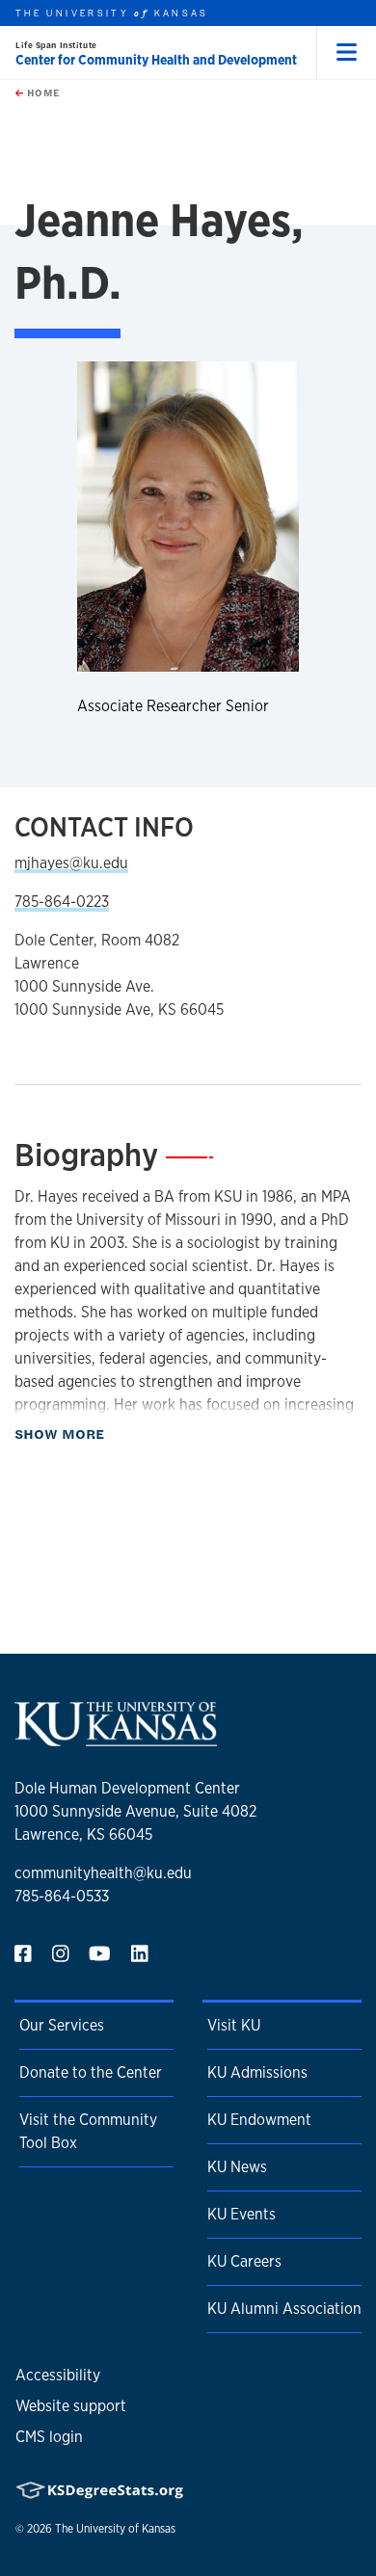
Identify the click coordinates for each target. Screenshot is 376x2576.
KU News (237, 2167)
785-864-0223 (62, 902)
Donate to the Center (91, 2072)
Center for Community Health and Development (156, 60)
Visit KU (234, 2025)
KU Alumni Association (284, 2309)
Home (41, 93)
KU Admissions (257, 2072)
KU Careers (244, 2261)
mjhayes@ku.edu (71, 863)
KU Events (242, 2214)
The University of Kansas (115, 2529)
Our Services (62, 2025)
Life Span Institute (56, 45)
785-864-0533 (62, 1896)
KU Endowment (259, 2120)
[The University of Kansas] (116, 1738)
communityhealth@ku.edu (103, 1873)
